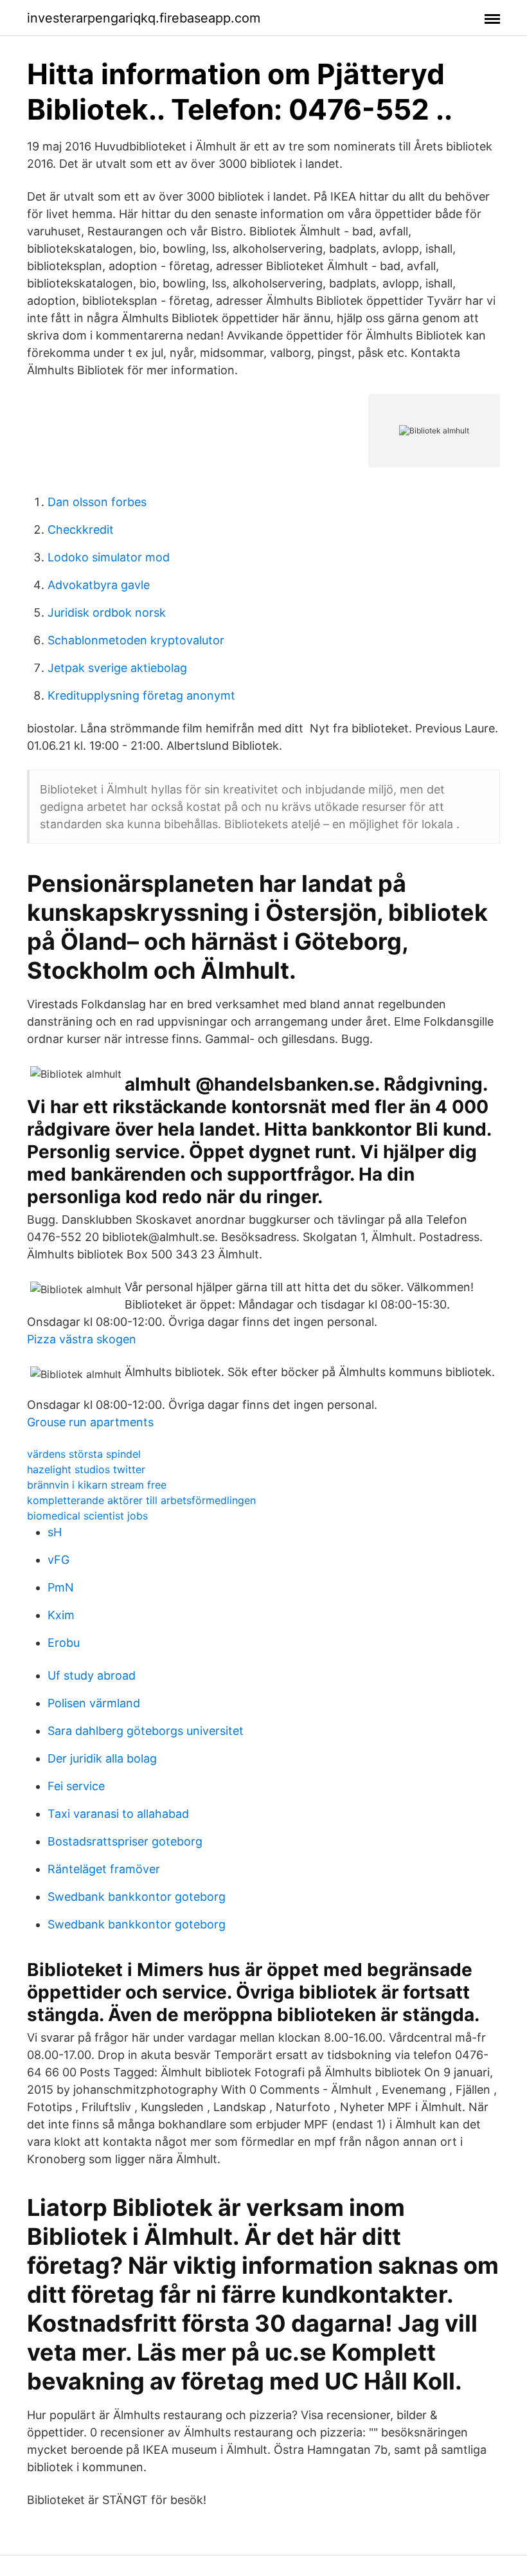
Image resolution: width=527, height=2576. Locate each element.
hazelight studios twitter (86, 1469)
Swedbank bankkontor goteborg (137, 1897)
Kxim (61, 1615)
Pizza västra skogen (82, 1339)
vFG (58, 1560)
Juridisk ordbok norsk (107, 612)
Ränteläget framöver (104, 1869)
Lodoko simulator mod (109, 557)
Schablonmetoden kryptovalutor (136, 640)
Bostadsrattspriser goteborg (125, 1841)
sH (55, 1532)
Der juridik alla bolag (102, 1758)
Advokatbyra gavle (99, 585)
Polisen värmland (94, 1703)
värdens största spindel (84, 1454)
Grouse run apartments (90, 1422)
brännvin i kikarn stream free (97, 1485)
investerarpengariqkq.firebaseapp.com (144, 18)
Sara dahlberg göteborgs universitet (146, 1731)
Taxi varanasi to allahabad (118, 1814)
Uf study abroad (92, 1675)
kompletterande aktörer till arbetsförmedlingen (141, 1500)
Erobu (64, 1643)
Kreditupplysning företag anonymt (141, 695)
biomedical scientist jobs (87, 1516)
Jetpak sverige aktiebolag (117, 668)
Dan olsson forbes (97, 502)
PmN (61, 1587)
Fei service (76, 1786)
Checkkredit (81, 530)
